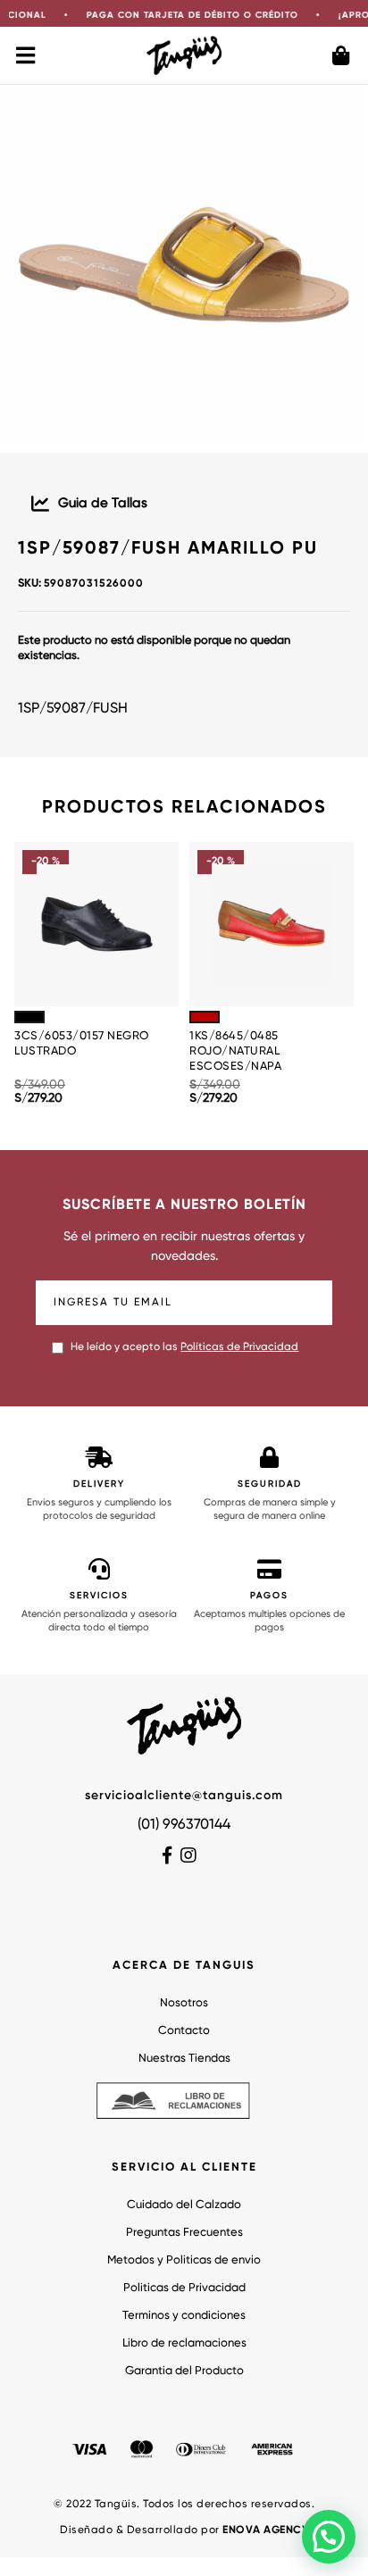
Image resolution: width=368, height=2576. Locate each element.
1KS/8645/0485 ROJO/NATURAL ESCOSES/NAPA (235, 1051)
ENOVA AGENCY (265, 2530)
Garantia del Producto (184, 2371)
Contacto (184, 2031)
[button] (329, 2537)
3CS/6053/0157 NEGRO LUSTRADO (82, 1044)
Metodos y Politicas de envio (184, 2260)
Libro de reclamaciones (184, 2343)
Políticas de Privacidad (239, 1347)
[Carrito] (341, 55)
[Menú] (27, 55)
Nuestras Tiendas (184, 2059)
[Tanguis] (184, 55)
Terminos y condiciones (184, 2316)
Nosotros (184, 2003)
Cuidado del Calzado (184, 2205)
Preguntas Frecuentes (184, 2233)
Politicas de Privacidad (184, 2288)
